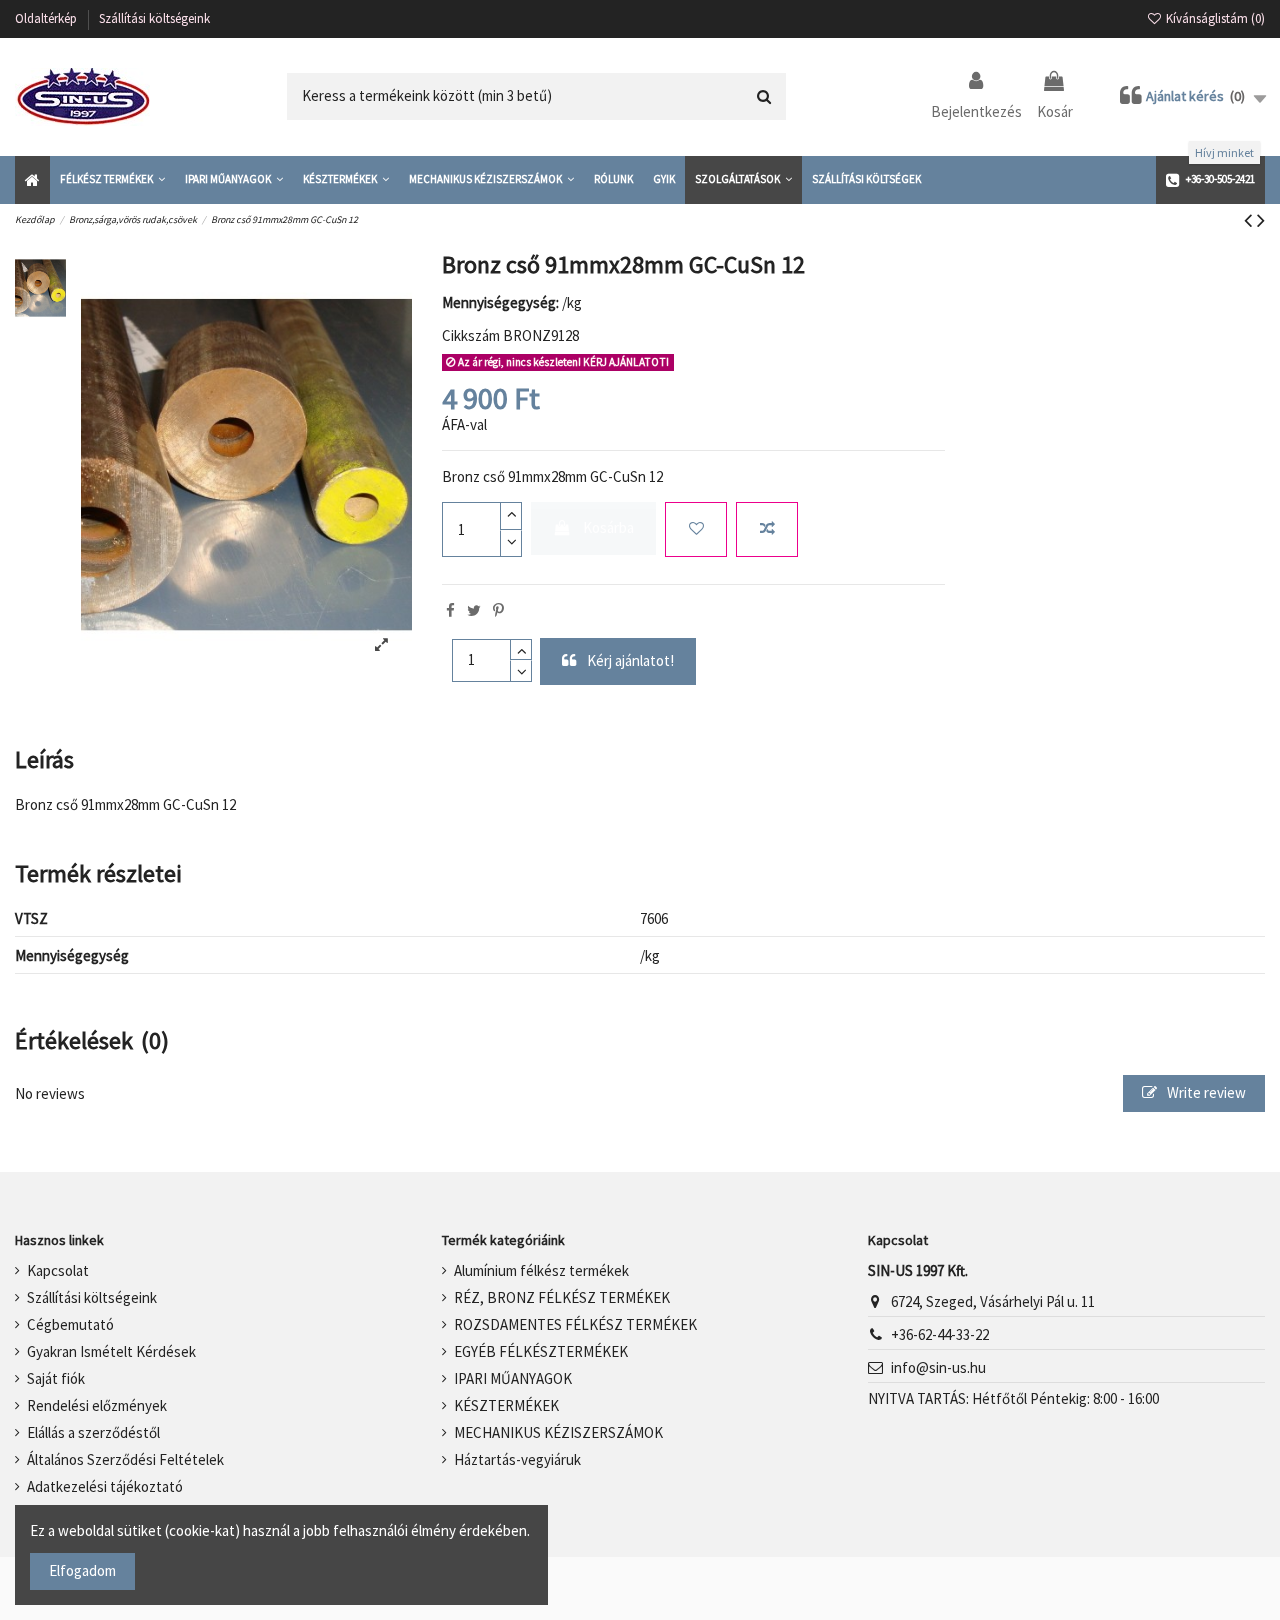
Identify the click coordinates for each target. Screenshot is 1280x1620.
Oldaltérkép (47, 18)
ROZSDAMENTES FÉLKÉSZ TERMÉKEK (575, 1324)
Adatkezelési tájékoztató (105, 1486)
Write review (1205, 1092)
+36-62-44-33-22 (940, 1334)
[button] (112, 180)
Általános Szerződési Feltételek (125, 1459)
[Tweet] (474, 610)
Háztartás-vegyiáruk (517, 1459)
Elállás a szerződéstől (93, 1432)
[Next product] (1261, 220)
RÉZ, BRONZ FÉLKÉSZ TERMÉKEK (562, 1297)
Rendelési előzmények (97, 1405)
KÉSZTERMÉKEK (506, 1405)
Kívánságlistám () (1214, 18)
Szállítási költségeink (154, 18)
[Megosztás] (450, 610)
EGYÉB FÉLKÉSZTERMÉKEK (541, 1351)
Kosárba (608, 527)
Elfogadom (82, 1570)
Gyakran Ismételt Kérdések (111, 1351)
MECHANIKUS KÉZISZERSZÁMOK (558, 1432)
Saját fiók (56, 1378)
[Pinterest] (498, 610)
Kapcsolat (58, 1270)
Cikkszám (471, 335)
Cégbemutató (70, 1324)
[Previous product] (1250, 220)
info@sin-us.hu (938, 1367)
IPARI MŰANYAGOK (513, 1378)
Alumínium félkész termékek (541, 1270)
